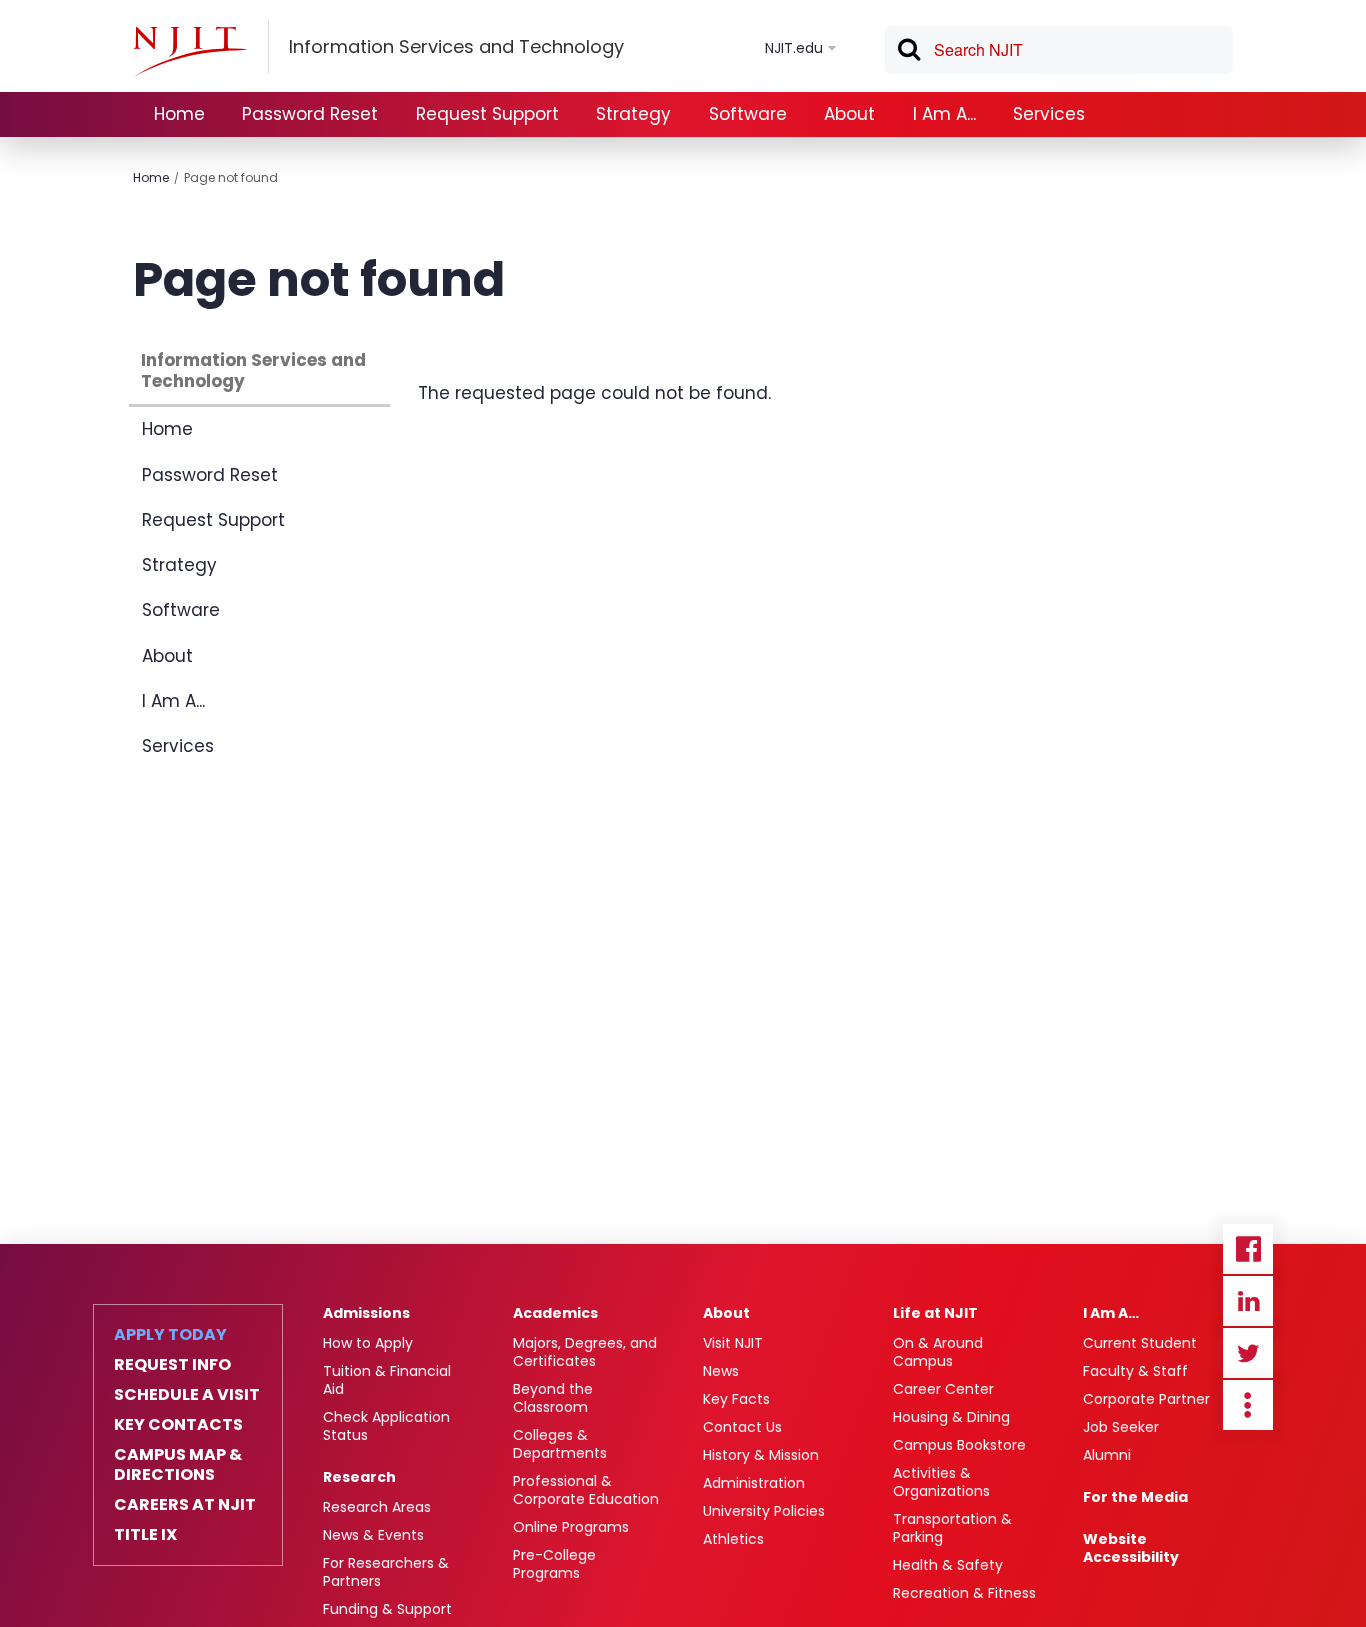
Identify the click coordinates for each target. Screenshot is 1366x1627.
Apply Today (170, 1335)
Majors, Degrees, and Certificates (585, 1352)
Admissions (366, 1313)
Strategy (633, 114)
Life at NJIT (935, 1313)
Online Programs (571, 1527)
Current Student (1140, 1343)
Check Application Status (386, 1426)
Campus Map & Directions (178, 1465)
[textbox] (1059, 50)
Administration (754, 1483)
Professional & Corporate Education (586, 1490)
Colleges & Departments (560, 1444)
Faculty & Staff (1135, 1371)
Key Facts (736, 1399)
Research (359, 1477)
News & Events (373, 1535)
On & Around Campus (938, 1352)
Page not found (231, 177)
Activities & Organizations (941, 1482)
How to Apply (368, 1343)
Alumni (1107, 1455)
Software (748, 114)
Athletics (733, 1539)
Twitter (1248, 1353)
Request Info (172, 1365)
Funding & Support (387, 1609)
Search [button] (908, 53)
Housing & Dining (951, 1417)
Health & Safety (948, 1565)
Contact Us (742, 1427)
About (849, 114)
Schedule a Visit (187, 1395)
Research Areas (377, 1507)
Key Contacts (178, 1425)
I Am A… (1111, 1313)
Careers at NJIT (185, 1505)
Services (1049, 114)
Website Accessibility (1131, 1548)
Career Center (943, 1389)
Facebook (1248, 1249)
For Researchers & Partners (386, 1572)
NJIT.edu (794, 48)
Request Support (487, 114)
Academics (555, 1313)
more (1248, 1405)
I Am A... (944, 114)
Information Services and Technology (253, 370)
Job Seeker (1121, 1427)
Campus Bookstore (959, 1445)
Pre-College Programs (554, 1564)
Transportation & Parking (952, 1528)
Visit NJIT (733, 1343)
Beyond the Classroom (553, 1398)
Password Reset (310, 114)
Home (179, 114)
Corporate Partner (1146, 1399)
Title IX (145, 1535)
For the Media (1135, 1497)
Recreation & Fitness (964, 1593)
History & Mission (761, 1455)
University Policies (764, 1511)
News (721, 1371)
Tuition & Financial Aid (387, 1380)
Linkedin (1248, 1301)
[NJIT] (190, 51)
